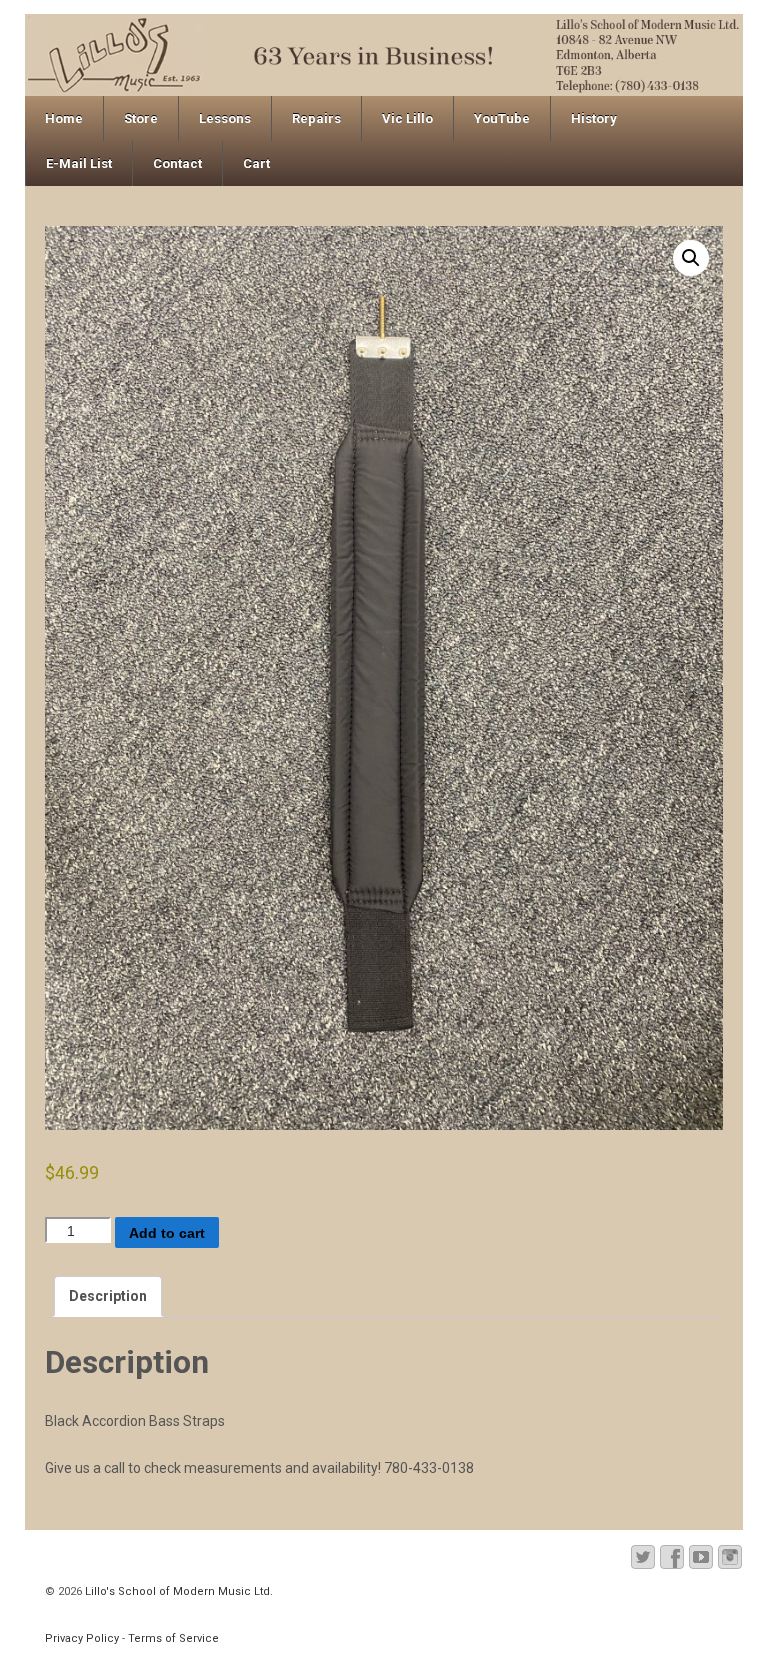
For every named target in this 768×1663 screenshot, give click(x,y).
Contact (177, 163)
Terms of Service (173, 1638)
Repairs (316, 118)
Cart (256, 163)
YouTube (502, 118)
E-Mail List (79, 163)
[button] (691, 258)
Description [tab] (108, 1296)
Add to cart (167, 1233)
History (594, 118)
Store (141, 118)
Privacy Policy (82, 1638)
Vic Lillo (407, 118)
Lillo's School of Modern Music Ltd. (177, 1591)
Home (64, 118)
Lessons (225, 118)
